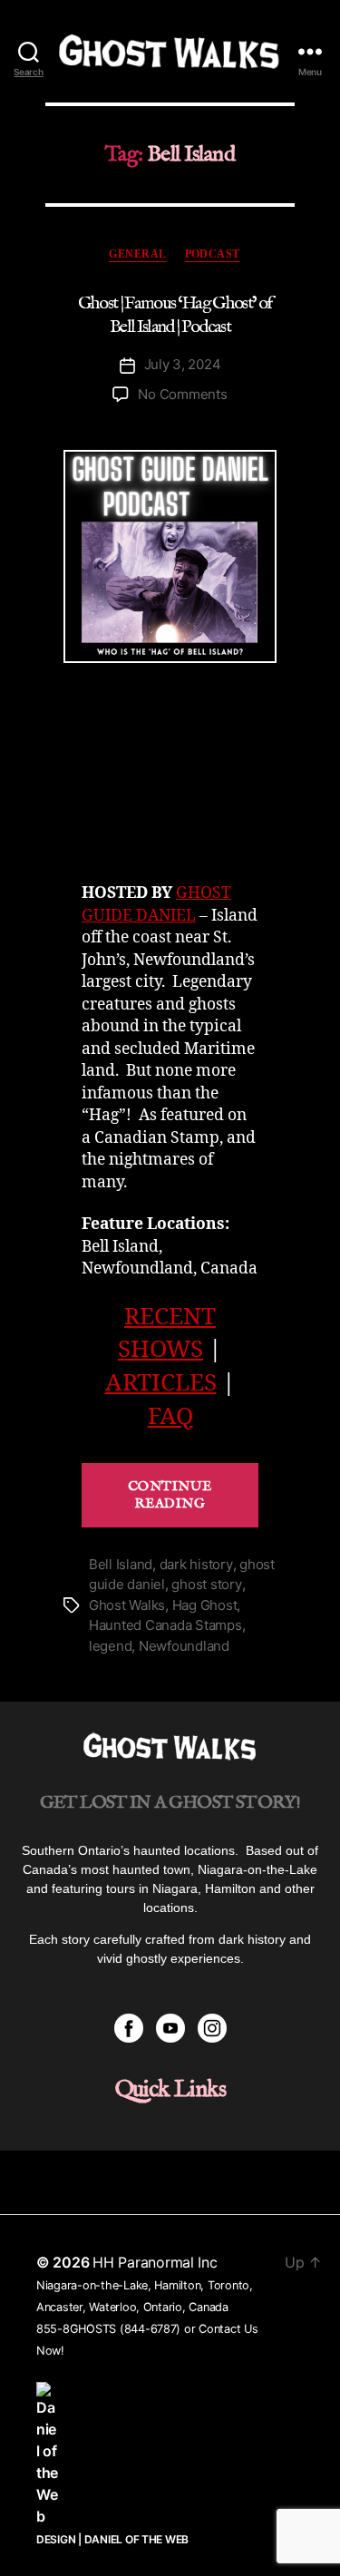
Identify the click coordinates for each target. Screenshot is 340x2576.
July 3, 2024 (183, 364)
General (137, 254)
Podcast (213, 254)
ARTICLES (161, 1383)
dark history (196, 1564)
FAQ (170, 1417)
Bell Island (121, 1564)
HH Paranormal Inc (155, 2262)
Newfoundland (184, 1646)
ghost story (206, 1584)
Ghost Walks (127, 1605)
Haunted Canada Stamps (165, 1625)
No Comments (182, 394)
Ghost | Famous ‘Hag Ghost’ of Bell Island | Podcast (175, 315)
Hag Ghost (205, 1605)
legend (110, 1646)
